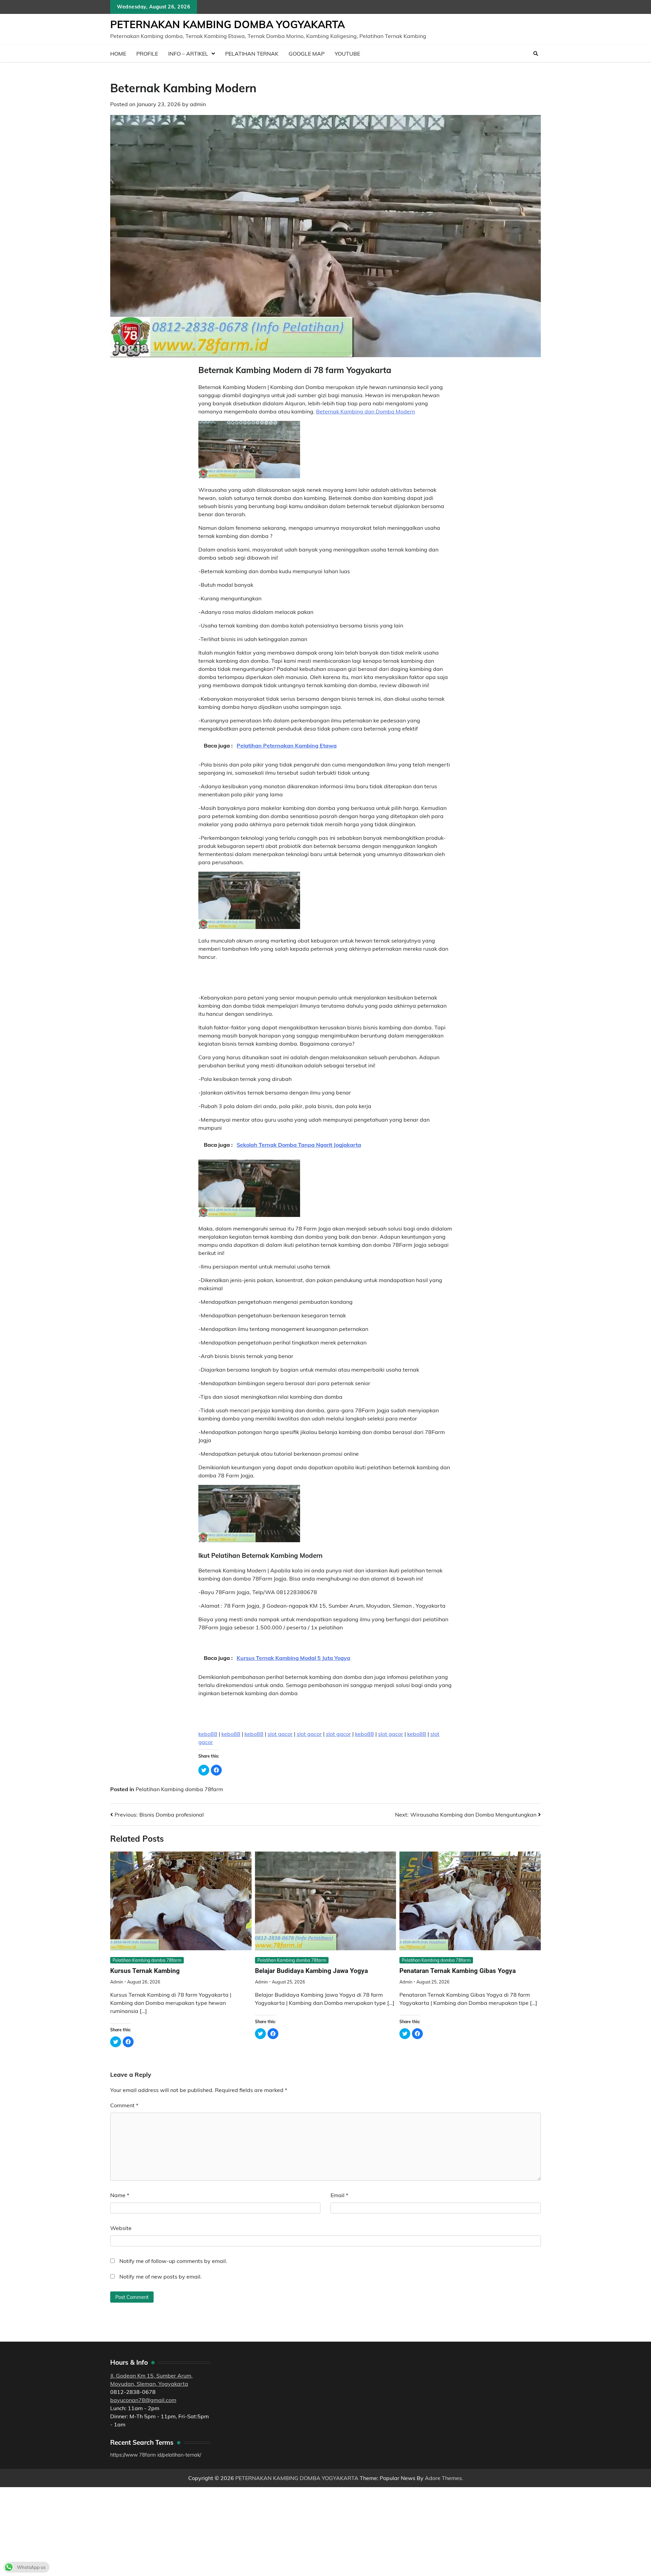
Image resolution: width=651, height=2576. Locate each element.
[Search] (536, 54)
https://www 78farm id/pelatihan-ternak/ (156, 2455)
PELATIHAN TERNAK (252, 54)
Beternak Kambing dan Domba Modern (366, 411)
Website (121, 2228)
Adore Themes (443, 2478)
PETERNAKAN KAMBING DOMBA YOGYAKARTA (228, 24)
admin (198, 104)
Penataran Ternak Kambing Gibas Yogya (458, 1971)
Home (118, 54)
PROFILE (147, 54)
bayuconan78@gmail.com (143, 2400)
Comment (124, 2105)
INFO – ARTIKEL (188, 54)
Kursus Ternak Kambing (145, 1971)
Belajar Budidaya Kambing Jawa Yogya (311, 1971)
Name (120, 2195)
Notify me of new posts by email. (161, 2277)
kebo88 (208, 1734)
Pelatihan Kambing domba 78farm (179, 1789)
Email (339, 2195)
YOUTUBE (347, 54)
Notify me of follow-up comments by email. (173, 2261)
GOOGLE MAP (307, 54)
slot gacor (280, 1734)
